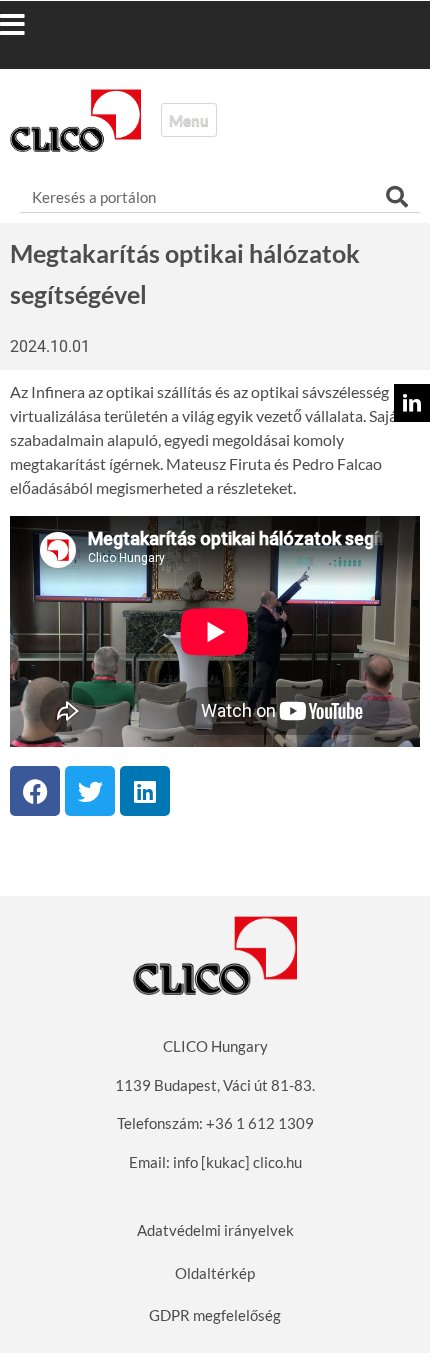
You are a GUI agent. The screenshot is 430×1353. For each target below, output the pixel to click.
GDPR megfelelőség (215, 1315)
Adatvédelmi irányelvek (215, 1230)
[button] (32, 25)
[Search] (397, 197)
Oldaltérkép (215, 1273)
